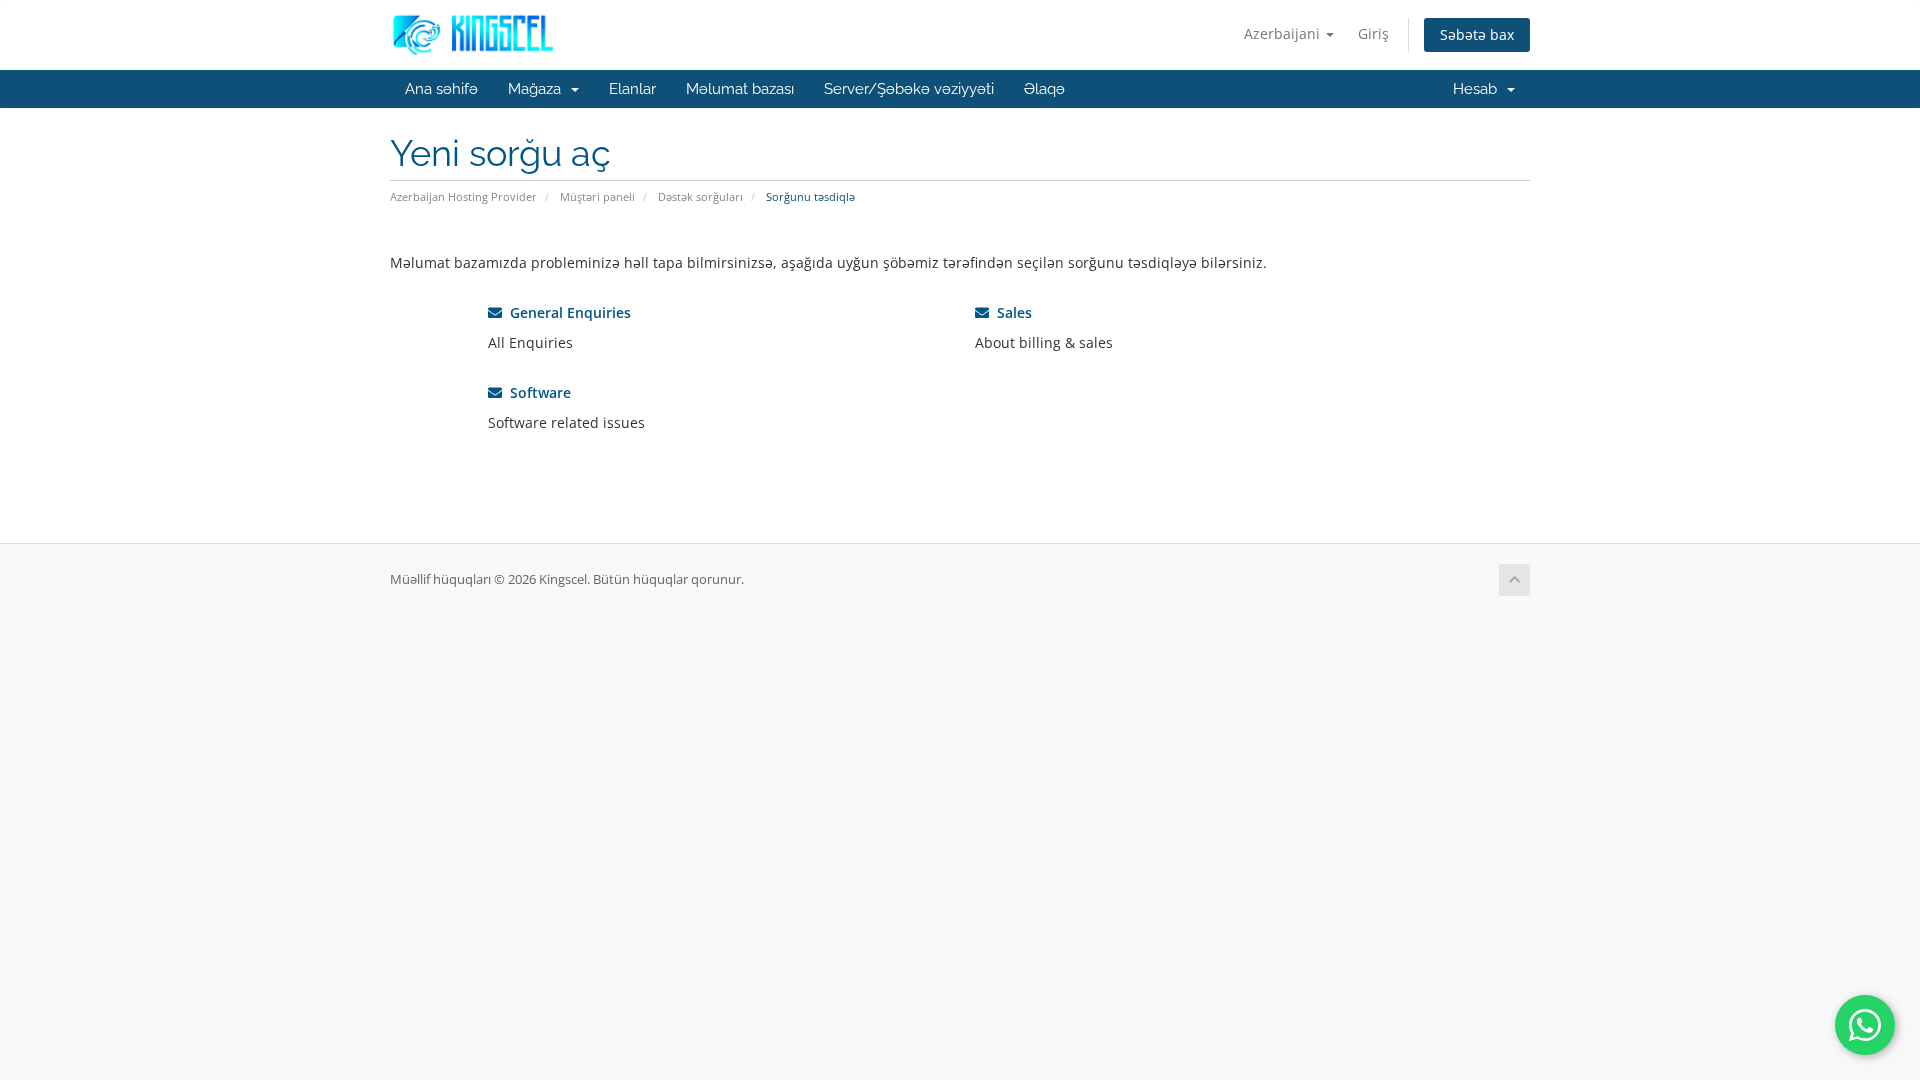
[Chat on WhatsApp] (1865, 1025)
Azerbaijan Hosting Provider (463, 196)
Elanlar (632, 89)
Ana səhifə (441, 89)
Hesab (1479, 89)
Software (536, 392)
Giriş (1373, 33)
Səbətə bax (1477, 34)
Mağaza (538, 89)
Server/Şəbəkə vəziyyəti (909, 89)
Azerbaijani (1284, 33)
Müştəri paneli (597, 196)
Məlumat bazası (740, 89)
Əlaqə (1044, 89)
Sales (1010, 312)
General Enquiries (566, 312)
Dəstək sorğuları (700, 196)
